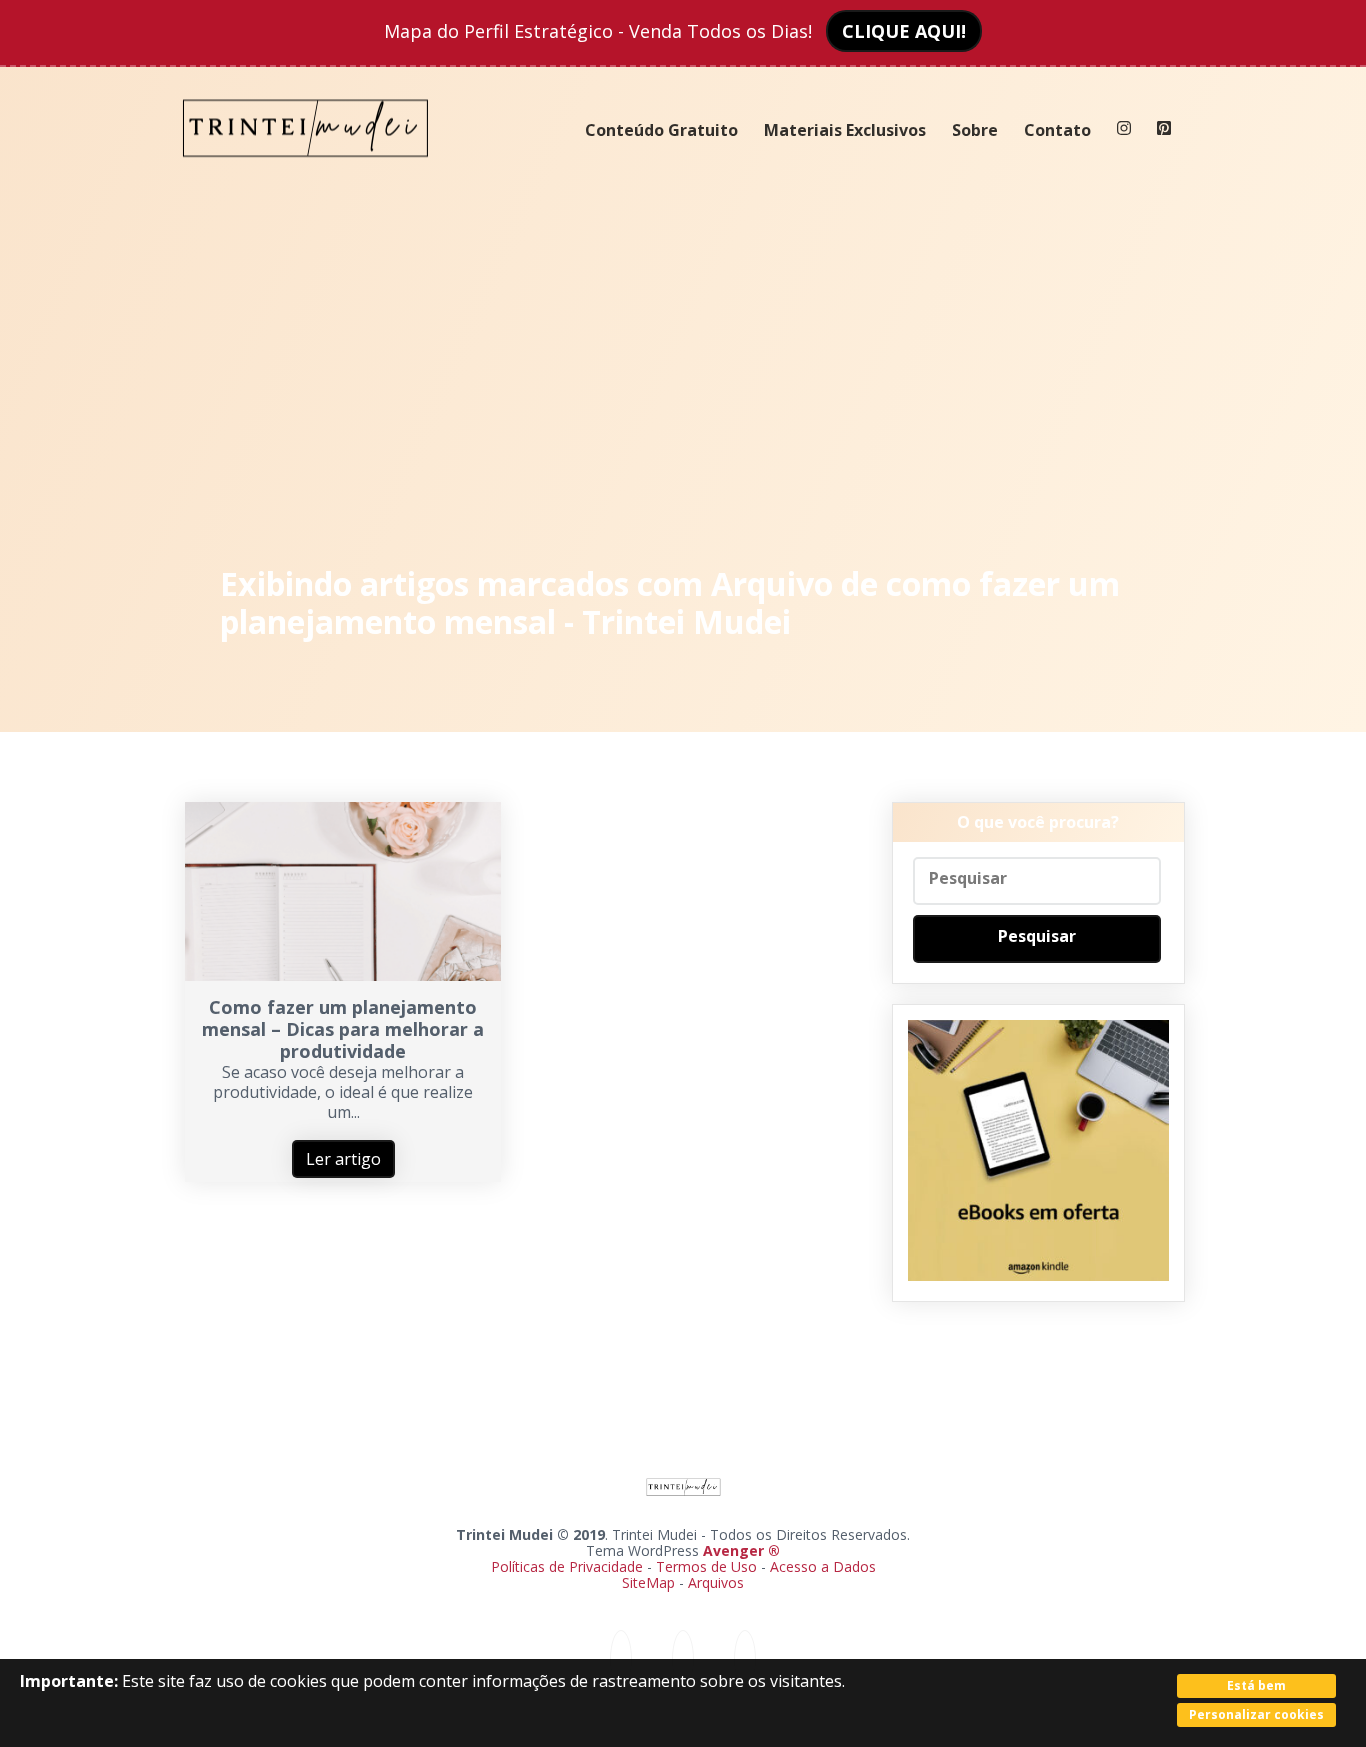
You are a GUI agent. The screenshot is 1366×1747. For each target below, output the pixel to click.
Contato (1057, 130)
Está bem (1256, 1685)
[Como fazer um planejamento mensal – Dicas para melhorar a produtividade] (343, 975)
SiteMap (650, 1582)
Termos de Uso (706, 1566)
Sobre (975, 130)
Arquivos (716, 1582)
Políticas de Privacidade (567, 1566)
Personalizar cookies (1256, 1714)
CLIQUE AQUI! (904, 31)
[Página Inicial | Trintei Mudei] (306, 172)
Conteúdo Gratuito (661, 130)
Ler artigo (343, 1159)
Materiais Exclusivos (845, 130)
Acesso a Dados (823, 1566)
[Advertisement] (683, 370)
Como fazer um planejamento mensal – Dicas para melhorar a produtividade (343, 1029)
